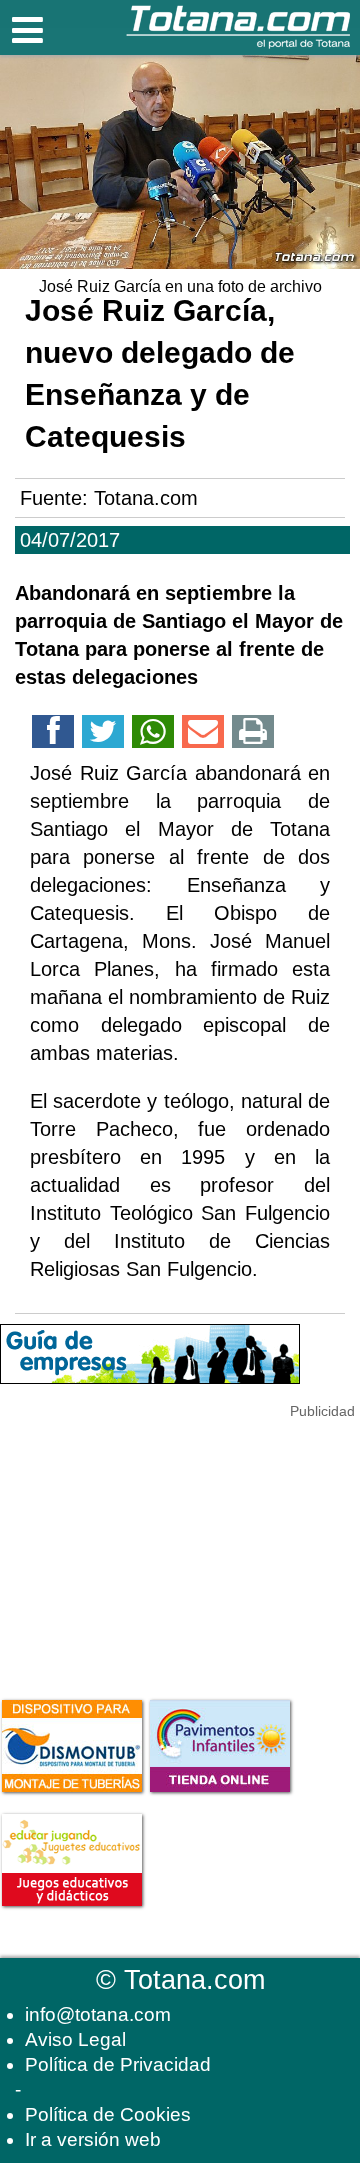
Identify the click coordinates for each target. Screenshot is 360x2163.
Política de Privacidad (118, 2064)
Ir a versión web (93, 2139)
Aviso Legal (75, 2039)
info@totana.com (98, 2014)
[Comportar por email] (203, 735)
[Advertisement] (150, 1548)
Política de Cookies (108, 2114)
